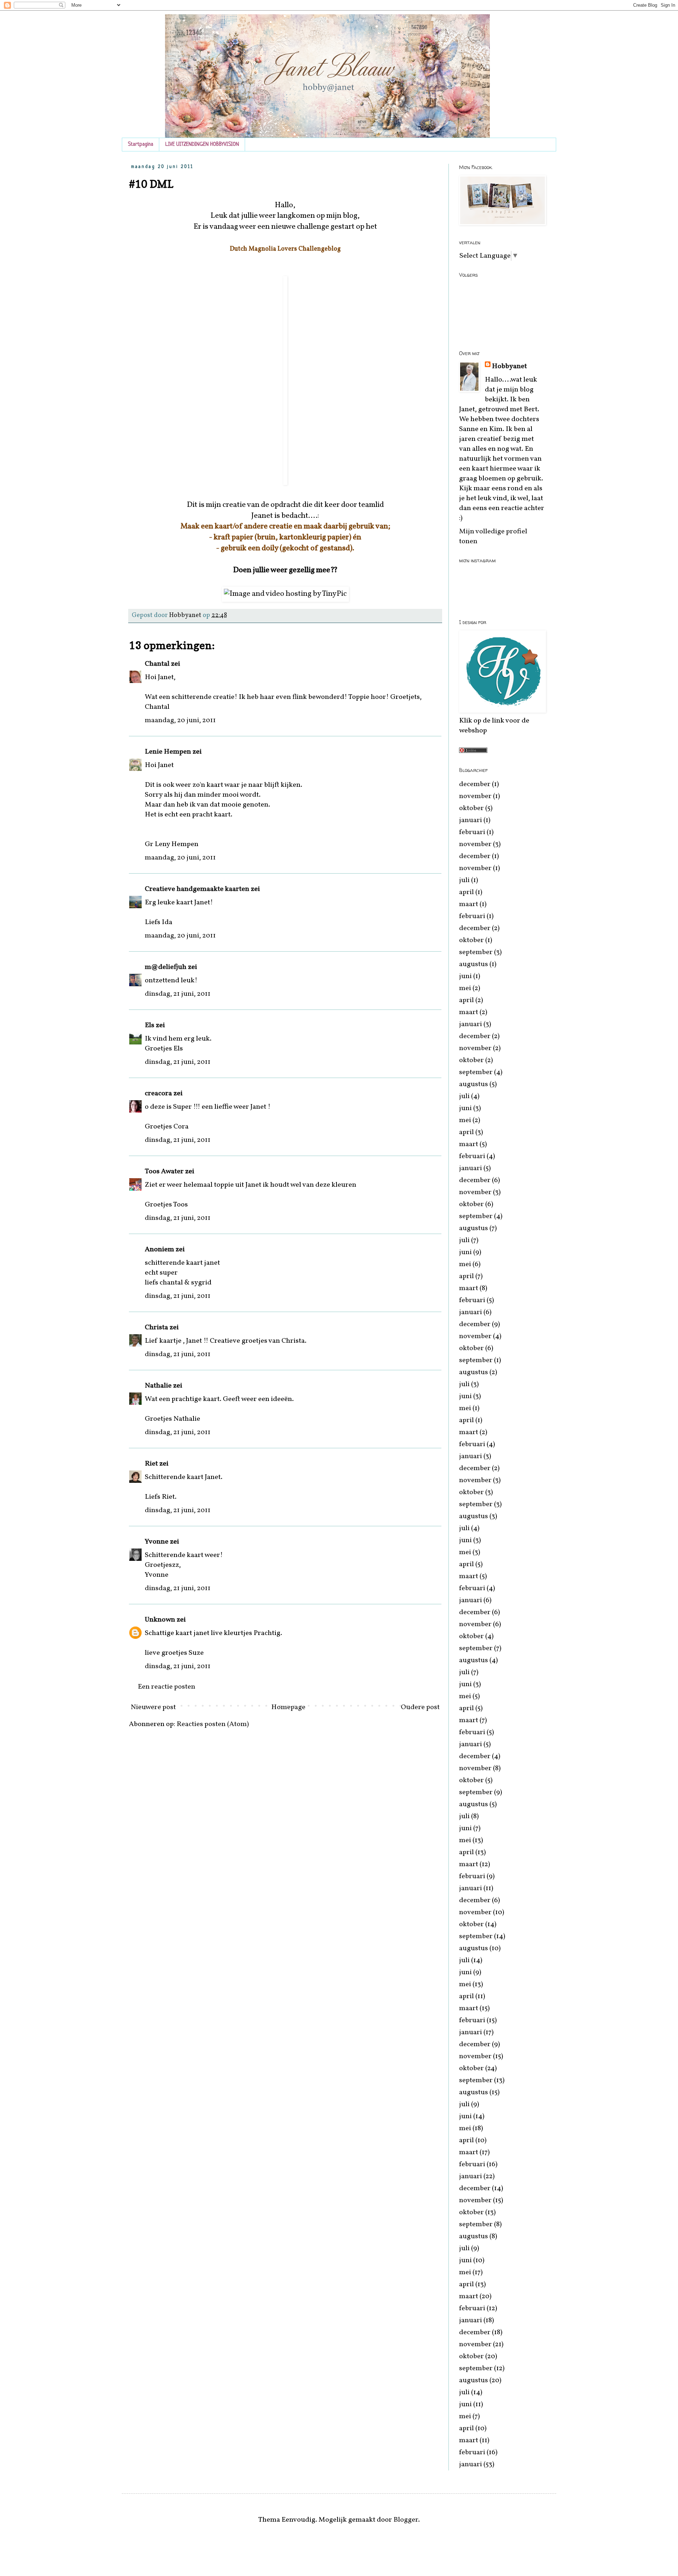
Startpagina (141, 145)
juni (465, 976)
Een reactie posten (166, 1687)
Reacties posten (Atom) (213, 1724)
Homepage (288, 1707)
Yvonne (157, 1542)
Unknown (160, 1620)
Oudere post (420, 1707)
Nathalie (158, 1386)
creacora (158, 1094)
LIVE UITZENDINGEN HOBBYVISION (202, 145)
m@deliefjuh (166, 967)
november (475, 796)
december (475, 784)
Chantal (157, 664)
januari (471, 820)
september (476, 952)
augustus (474, 964)
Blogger (406, 2520)
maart (469, 904)
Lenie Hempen (168, 752)
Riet (151, 1464)
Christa (156, 1328)
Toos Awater (164, 1172)
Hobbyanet (509, 366)
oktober (471, 808)
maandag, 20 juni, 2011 (180, 720)
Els (150, 1025)
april (466, 892)
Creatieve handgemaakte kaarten (197, 889)
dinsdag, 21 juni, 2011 (178, 994)
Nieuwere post (153, 1707)
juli (464, 880)
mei (465, 988)
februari (472, 832)
